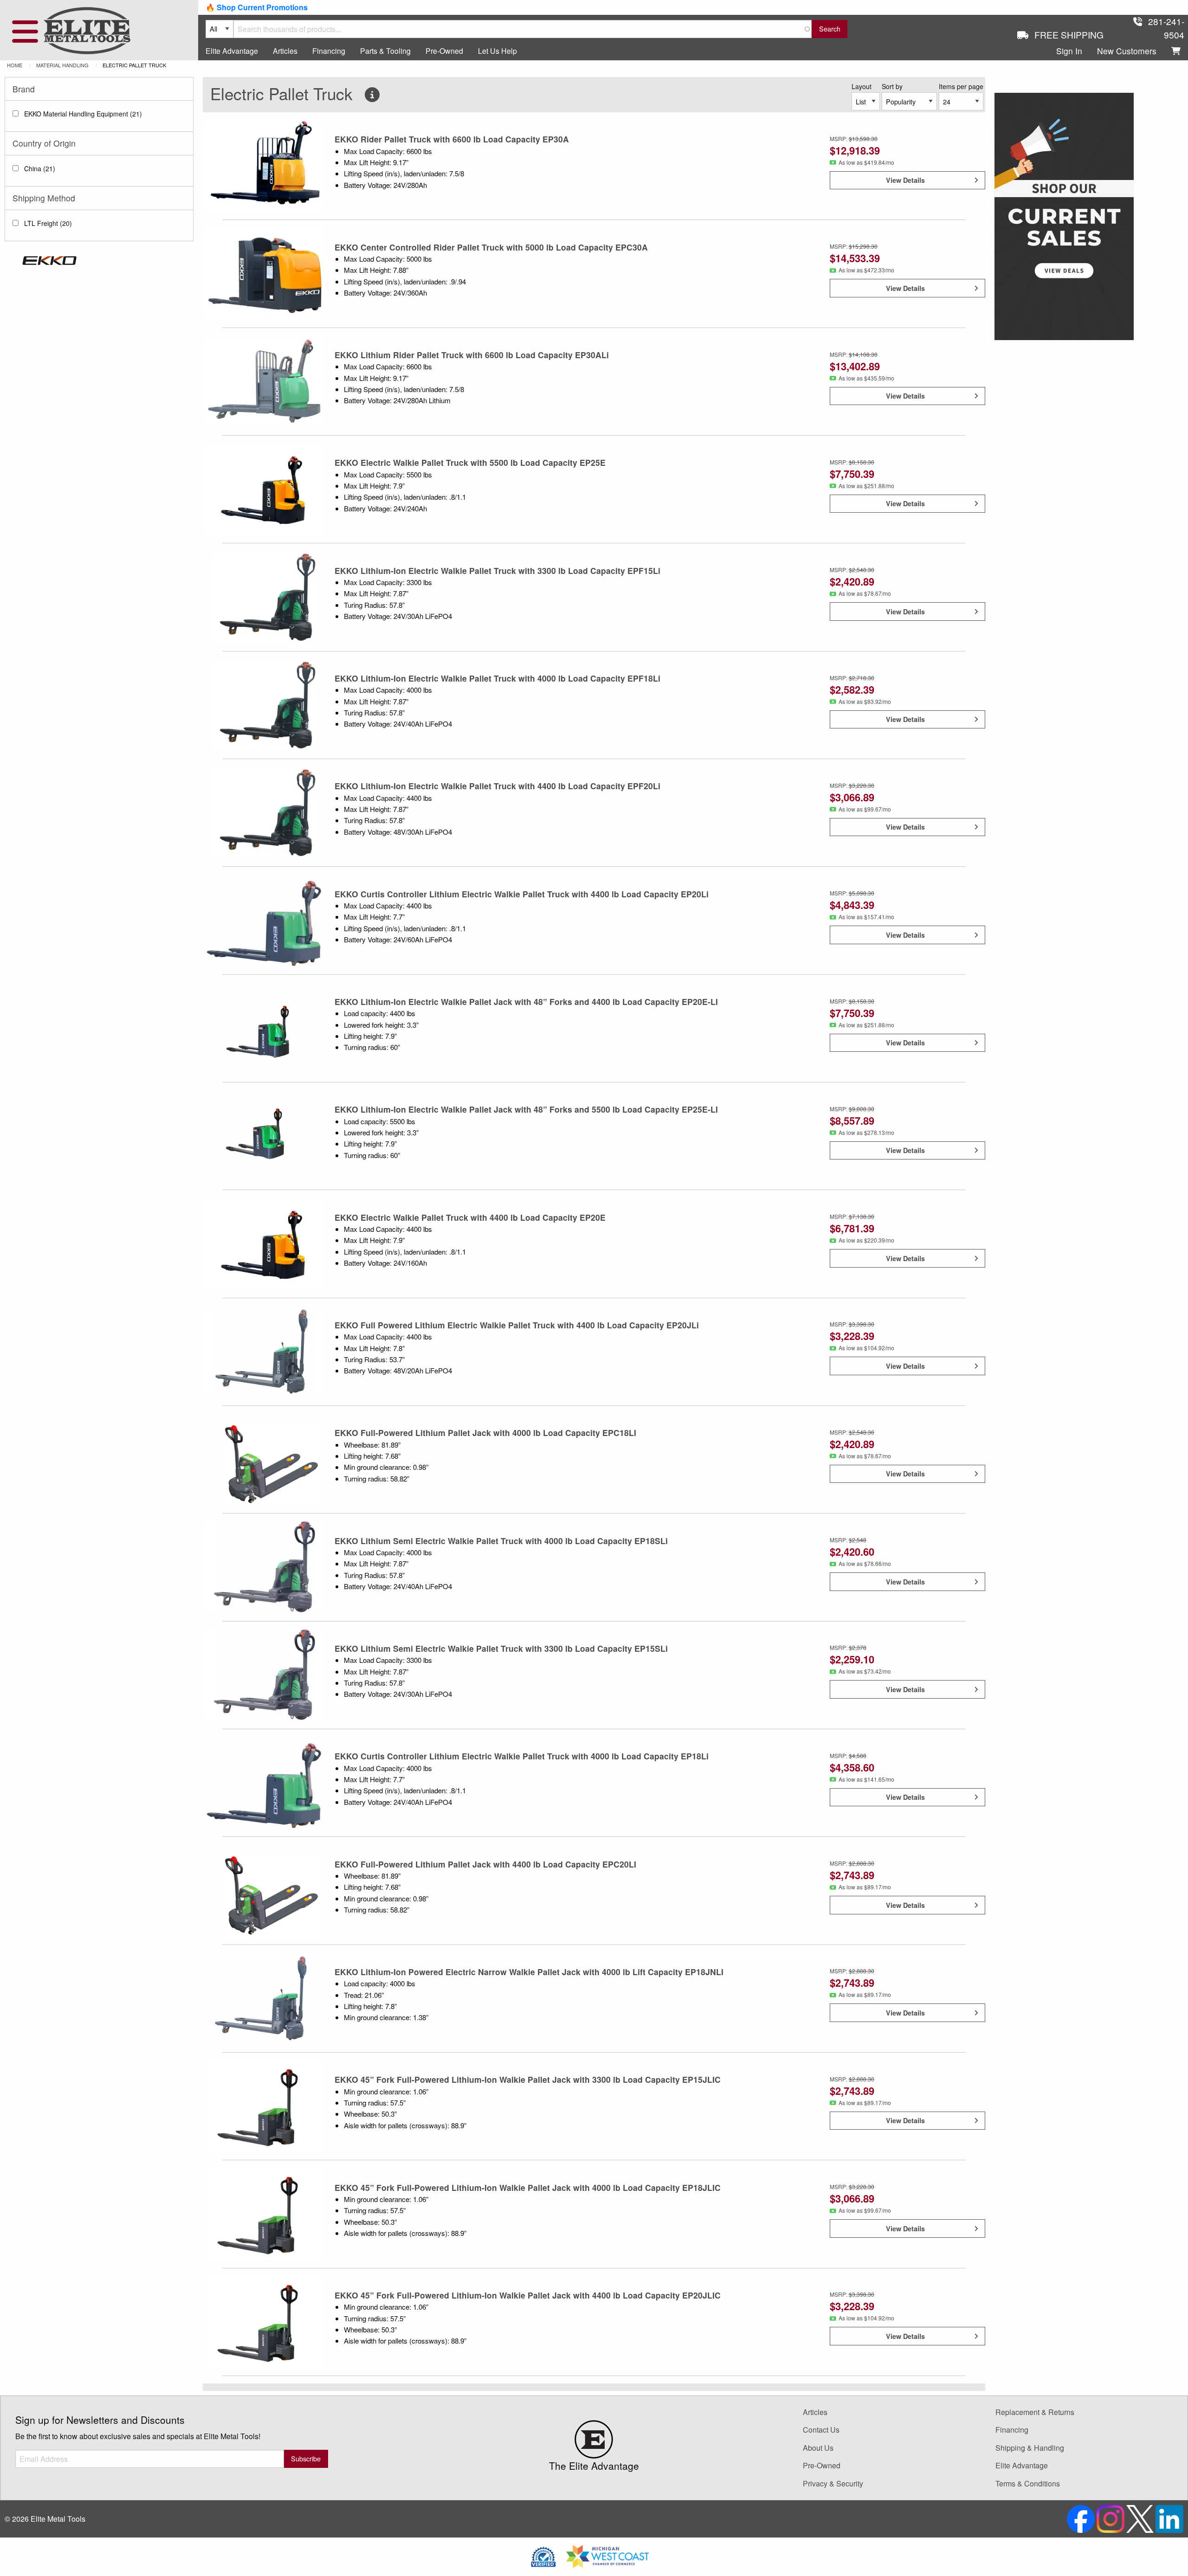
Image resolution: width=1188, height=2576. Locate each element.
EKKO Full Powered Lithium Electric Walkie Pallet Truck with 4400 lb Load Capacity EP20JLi (517, 1325)
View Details (905, 180)
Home (15, 65)
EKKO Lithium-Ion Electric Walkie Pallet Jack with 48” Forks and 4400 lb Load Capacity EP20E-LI (526, 1001)
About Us (818, 2448)
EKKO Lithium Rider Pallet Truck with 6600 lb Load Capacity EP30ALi (472, 355)
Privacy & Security (833, 2483)
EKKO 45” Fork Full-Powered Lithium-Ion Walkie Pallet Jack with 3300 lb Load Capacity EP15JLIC (528, 2079)
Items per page (961, 86)
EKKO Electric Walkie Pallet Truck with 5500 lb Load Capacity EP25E (470, 462)
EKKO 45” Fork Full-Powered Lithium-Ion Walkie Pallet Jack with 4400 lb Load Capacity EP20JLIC (528, 2295)
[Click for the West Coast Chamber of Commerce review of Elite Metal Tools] (607, 2555)
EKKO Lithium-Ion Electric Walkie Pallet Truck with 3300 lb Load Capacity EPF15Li (497, 570)
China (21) (40, 168)
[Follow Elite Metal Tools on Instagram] (1111, 2518)
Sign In (1069, 51)
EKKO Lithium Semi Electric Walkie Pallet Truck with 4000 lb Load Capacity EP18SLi (501, 1541)
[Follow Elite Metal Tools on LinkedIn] (1169, 2518)
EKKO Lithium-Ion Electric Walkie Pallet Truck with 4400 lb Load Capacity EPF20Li (497, 786)
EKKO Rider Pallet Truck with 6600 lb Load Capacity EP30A (452, 139)
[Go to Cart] (1176, 51)
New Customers (1127, 51)
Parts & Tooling (385, 51)
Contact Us (821, 2430)
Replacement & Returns (1035, 2412)
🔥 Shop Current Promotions (257, 7)
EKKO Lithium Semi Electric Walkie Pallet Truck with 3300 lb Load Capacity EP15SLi (501, 1648)
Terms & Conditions (1028, 2483)
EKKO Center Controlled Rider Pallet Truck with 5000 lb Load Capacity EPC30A (491, 247)
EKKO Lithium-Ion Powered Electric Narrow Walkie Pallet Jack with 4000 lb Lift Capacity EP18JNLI (529, 1972)
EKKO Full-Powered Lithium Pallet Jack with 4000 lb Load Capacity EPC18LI (485, 1433)
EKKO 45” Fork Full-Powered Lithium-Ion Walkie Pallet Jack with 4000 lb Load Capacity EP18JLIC (528, 2187)
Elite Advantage (232, 51)
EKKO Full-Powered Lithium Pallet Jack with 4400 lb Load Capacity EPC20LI (485, 1864)
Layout (862, 86)
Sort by (892, 86)
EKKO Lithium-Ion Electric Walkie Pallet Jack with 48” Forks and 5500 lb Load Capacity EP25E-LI (526, 1109)
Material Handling (62, 65)
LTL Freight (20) (48, 223)
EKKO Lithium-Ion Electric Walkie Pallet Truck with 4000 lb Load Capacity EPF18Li (497, 678)
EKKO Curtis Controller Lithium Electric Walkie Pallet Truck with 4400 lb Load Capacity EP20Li (522, 894)
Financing (329, 51)
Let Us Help (497, 51)
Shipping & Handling (1030, 2448)
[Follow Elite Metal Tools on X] (1141, 2518)
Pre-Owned (444, 51)
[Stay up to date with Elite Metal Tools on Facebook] (1082, 2518)
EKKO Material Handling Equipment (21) (83, 114)
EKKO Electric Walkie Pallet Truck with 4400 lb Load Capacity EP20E (470, 1217)
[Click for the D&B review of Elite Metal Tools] (543, 2555)
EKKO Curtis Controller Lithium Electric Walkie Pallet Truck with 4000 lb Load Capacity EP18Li (522, 1756)
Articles (285, 51)
